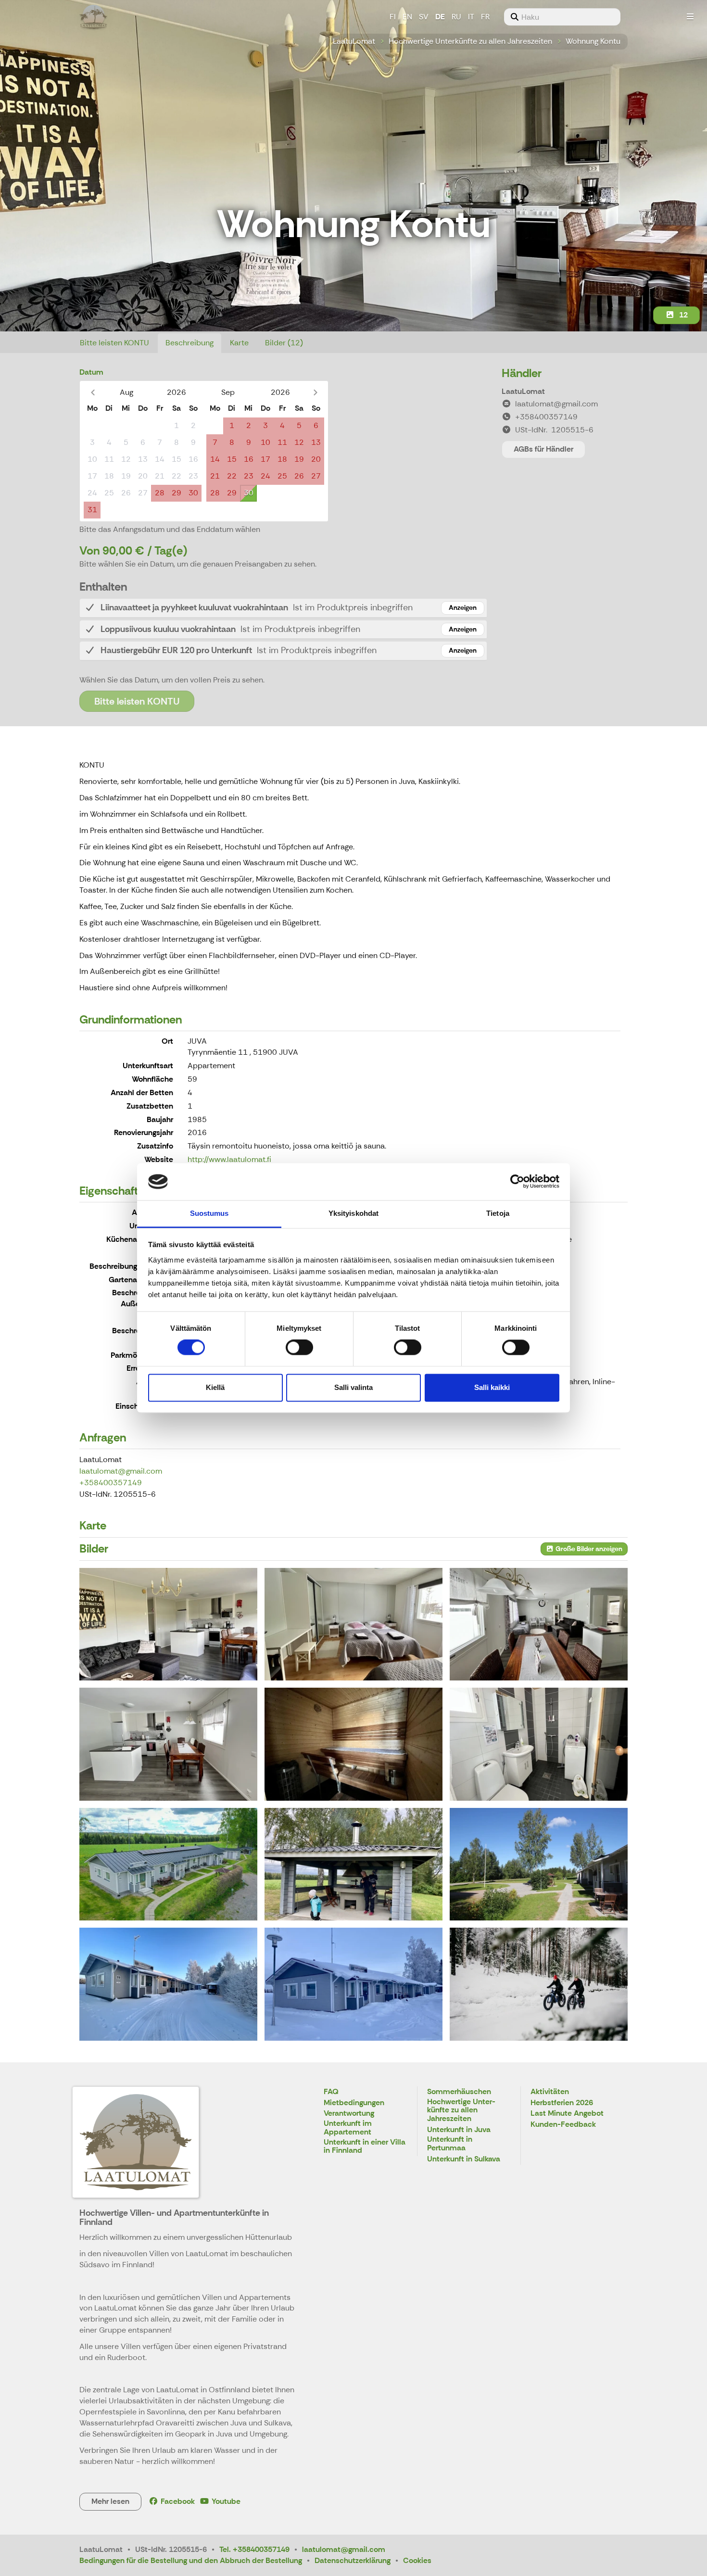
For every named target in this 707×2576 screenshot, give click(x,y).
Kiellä (215, 1387)
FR (485, 17)
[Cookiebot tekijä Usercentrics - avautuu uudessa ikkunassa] (517, 1182)
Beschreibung (189, 343)
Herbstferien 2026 (562, 2103)
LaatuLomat (354, 41)
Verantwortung (349, 2114)
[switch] (299, 1348)
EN (407, 17)
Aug (126, 392)
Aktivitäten (550, 2092)
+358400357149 (111, 1483)
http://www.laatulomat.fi (229, 1159)
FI (393, 17)
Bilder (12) (284, 343)
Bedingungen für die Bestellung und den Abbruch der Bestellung (191, 2560)
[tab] (283, 608)
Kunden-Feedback (563, 2125)
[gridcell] (92, 426)
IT (471, 17)
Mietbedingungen (354, 2103)
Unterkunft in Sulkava (464, 2159)
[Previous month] (93, 392)
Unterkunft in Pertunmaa (450, 2144)
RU (456, 17)
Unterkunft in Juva (459, 2130)
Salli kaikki (492, 1387)
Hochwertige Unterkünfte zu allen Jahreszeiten (470, 41)
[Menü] (690, 17)
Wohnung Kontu (593, 41)
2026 (177, 392)
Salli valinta (353, 1387)
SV (424, 17)
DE (440, 17)
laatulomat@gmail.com (121, 1471)
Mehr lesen (110, 2501)
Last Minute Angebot (567, 2114)
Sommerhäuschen (459, 2092)
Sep (228, 392)
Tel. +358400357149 (254, 2549)
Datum (91, 372)
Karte (239, 343)
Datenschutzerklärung (353, 2560)
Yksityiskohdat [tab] (353, 1213)
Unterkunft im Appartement (348, 2128)
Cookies (417, 2560)
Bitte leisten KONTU (114, 343)
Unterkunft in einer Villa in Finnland (365, 2147)
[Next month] (315, 392)
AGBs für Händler (543, 449)
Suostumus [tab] (209, 1213)
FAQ (331, 2092)
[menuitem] (562, 17)
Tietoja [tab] (498, 1213)
